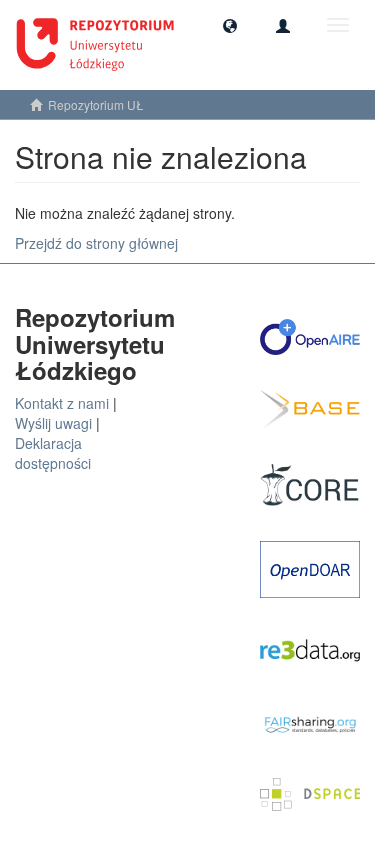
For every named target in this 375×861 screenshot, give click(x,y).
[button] (230, 25)
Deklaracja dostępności (53, 453)
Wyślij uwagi (53, 423)
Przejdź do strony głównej (96, 243)
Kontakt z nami (62, 403)
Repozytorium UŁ (96, 104)
